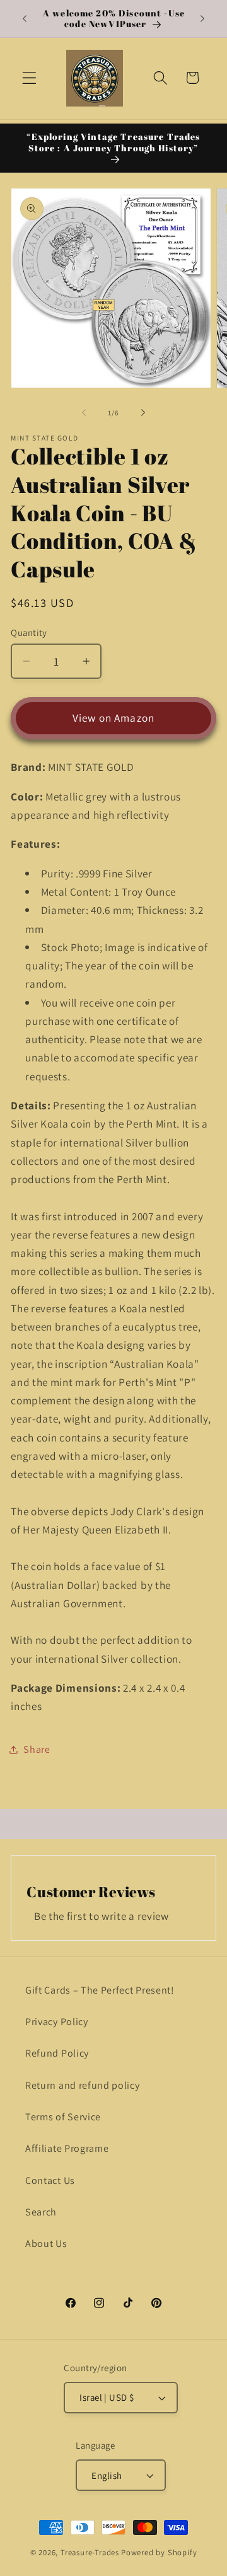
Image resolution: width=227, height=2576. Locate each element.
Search (41, 2212)
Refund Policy (57, 2053)
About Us (46, 2244)
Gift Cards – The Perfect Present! (100, 1990)
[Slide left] (84, 413)
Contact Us (50, 2180)
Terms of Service (63, 2117)
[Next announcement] (202, 18)
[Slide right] (143, 413)
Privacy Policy (57, 2022)
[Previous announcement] (25, 18)
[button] (29, 78)
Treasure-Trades (90, 2552)
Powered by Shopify (159, 2552)
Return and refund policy (83, 2085)
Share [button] (37, 1749)
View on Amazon (113, 718)
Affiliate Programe (67, 2148)
